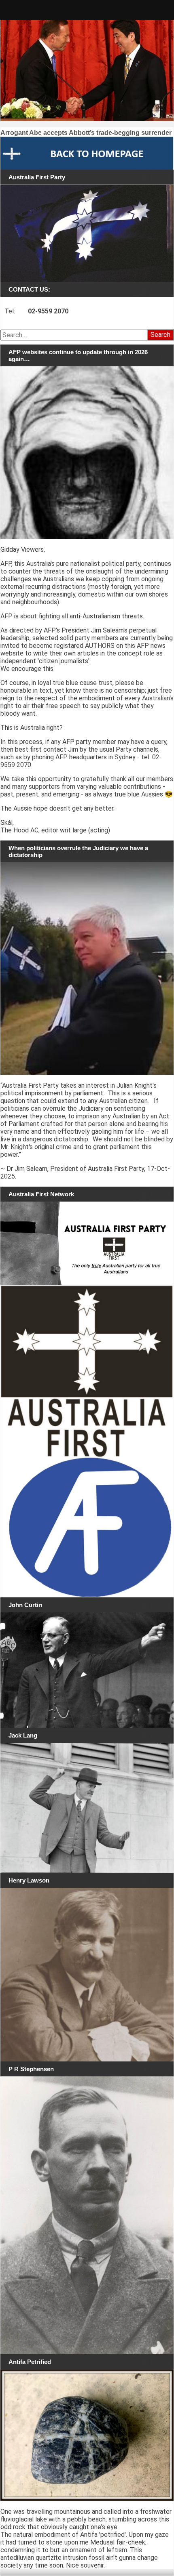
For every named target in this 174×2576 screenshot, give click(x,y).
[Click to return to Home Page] (87, 153)
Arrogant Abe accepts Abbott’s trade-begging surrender (86, 133)
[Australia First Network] (87, 1243)
